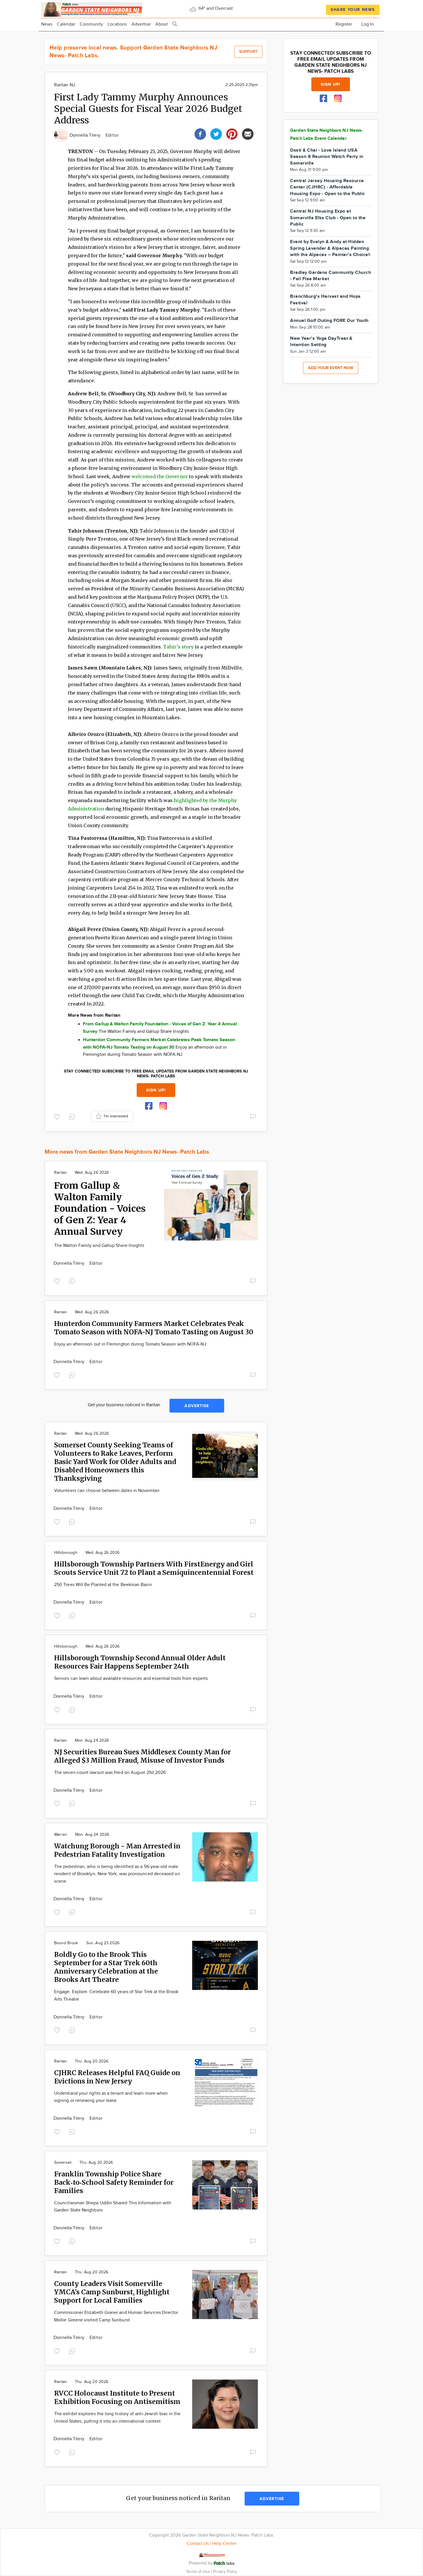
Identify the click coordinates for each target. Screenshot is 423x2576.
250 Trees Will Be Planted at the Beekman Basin (103, 1585)
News (47, 24)
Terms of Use (199, 2572)
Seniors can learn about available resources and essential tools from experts (131, 1679)
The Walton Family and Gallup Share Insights (99, 1246)
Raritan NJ (65, 85)
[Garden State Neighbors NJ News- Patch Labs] (92, 9)
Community (91, 24)
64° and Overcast (215, 8)
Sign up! (156, 1090)
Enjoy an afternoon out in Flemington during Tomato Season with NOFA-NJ (130, 1344)
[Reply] (73, 1116)
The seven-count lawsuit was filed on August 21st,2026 (110, 1773)
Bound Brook (66, 1943)
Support (248, 52)
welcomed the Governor (160, 476)
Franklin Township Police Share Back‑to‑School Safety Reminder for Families (114, 2182)
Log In (368, 24)
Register (344, 24)
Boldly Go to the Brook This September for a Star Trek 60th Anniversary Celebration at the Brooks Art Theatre (106, 1967)
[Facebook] (200, 133)
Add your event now (331, 368)
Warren (61, 1835)
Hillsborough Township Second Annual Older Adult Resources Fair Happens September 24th (140, 1662)
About (162, 24)
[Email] (248, 133)
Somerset (63, 2163)
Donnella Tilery (86, 135)
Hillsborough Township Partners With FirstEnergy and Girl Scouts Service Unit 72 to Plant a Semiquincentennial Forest (154, 1568)
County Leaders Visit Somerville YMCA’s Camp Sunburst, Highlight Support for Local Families (112, 2292)
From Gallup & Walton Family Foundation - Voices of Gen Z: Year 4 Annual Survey (100, 1209)
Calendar (66, 24)
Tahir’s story (178, 647)
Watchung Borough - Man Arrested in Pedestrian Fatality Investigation (117, 1850)
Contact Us (198, 2544)
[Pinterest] (232, 133)
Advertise (141, 24)
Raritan (60, 1173)
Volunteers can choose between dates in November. (107, 1491)
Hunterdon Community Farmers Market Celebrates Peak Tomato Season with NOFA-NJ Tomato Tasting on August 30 (154, 1328)
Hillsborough (66, 1553)
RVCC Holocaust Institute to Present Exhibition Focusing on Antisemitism (117, 2397)
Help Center (224, 2544)
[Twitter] (216, 133)
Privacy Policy (225, 2572)
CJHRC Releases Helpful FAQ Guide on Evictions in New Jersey (117, 2077)
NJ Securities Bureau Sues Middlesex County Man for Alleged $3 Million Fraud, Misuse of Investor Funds (142, 1756)
